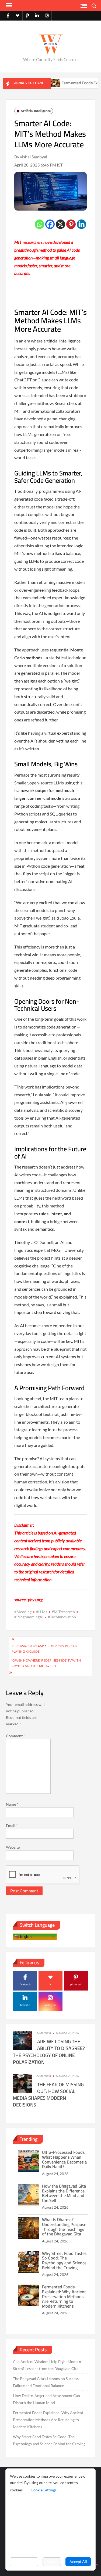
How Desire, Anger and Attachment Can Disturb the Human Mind (46, 2399)
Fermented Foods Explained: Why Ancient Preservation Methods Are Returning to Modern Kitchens (64, 2296)
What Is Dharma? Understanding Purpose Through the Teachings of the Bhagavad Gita (64, 2227)
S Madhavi (44, 2033)
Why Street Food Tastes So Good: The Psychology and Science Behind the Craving (64, 2260)
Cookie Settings (44, 2490)
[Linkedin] (81, 224)
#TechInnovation (62, 1617)
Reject (52, 2562)
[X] (60, 224)
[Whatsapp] (39, 224)
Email (12, 1826)
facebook (25, 1984)
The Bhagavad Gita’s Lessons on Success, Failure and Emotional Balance (46, 2382)
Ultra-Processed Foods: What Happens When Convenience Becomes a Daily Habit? (64, 2159)
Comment (15, 1736)
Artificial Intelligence (36, 111)
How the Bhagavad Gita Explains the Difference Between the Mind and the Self (64, 2193)
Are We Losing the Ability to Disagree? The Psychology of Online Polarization (49, 2052)
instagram (50, 2005)
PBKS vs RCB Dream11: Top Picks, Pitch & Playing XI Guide (44, 1649)
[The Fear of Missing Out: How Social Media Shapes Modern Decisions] (22, 2083)
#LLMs (42, 1612)
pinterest (76, 1984)
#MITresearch (63, 1612)
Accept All (78, 2562)
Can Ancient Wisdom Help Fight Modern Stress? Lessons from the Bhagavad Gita (47, 2365)
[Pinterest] (71, 224)
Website (13, 1847)
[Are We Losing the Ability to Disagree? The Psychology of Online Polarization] (22, 2040)
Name (12, 1804)
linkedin (25, 2005)
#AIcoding (23, 1612)
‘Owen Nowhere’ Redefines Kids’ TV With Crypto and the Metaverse (46, 1663)
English (25, 1936)
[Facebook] (50, 224)
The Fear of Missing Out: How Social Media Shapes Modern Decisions (48, 2095)
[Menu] (8, 5)
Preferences (24, 2562)
